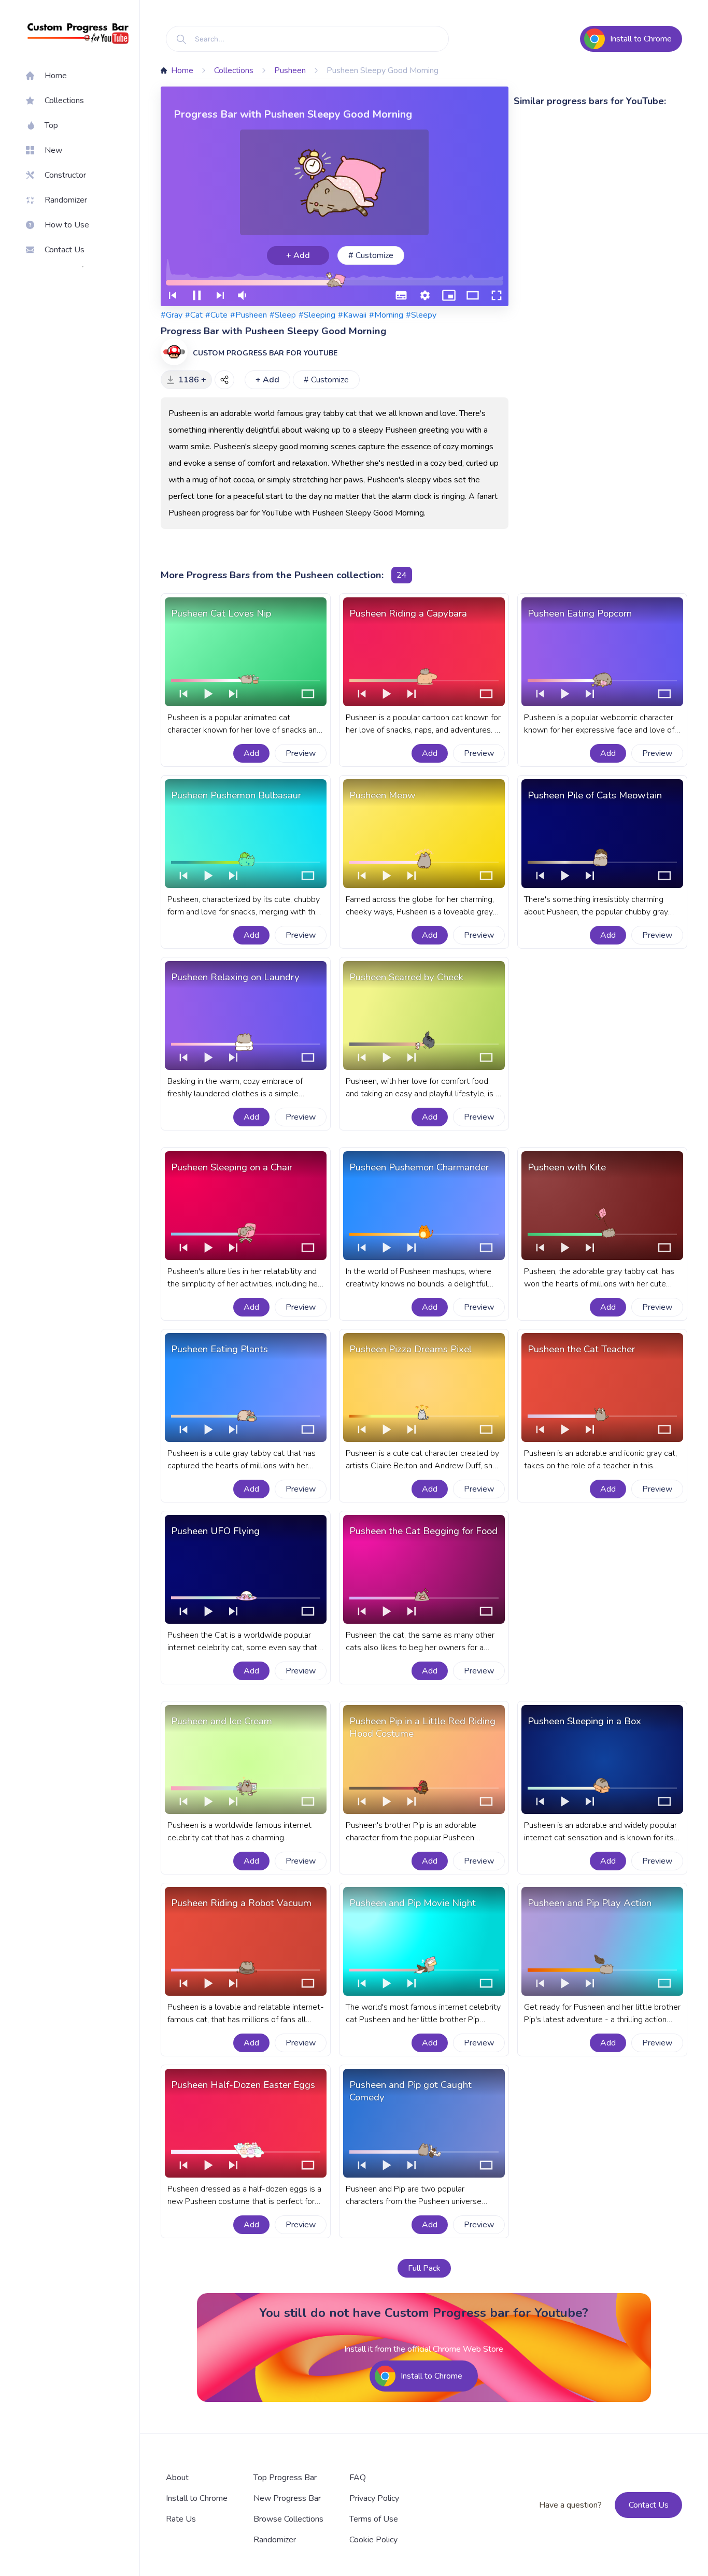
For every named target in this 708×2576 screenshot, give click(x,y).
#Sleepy (421, 315)
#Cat (194, 315)
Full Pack (424, 2268)
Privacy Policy (374, 2498)
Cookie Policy (373, 2540)
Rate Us (181, 2519)
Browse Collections (288, 2519)
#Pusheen (249, 315)
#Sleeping (317, 315)
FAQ (358, 2478)
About (177, 2478)
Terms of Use (374, 2519)
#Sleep (283, 315)
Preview (301, 753)
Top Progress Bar (285, 2478)
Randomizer (275, 2540)
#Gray (172, 315)
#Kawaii (352, 315)
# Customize (371, 255)
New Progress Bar (287, 2498)
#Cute (216, 315)
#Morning (386, 315)
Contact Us (649, 2505)
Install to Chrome (197, 2498)
